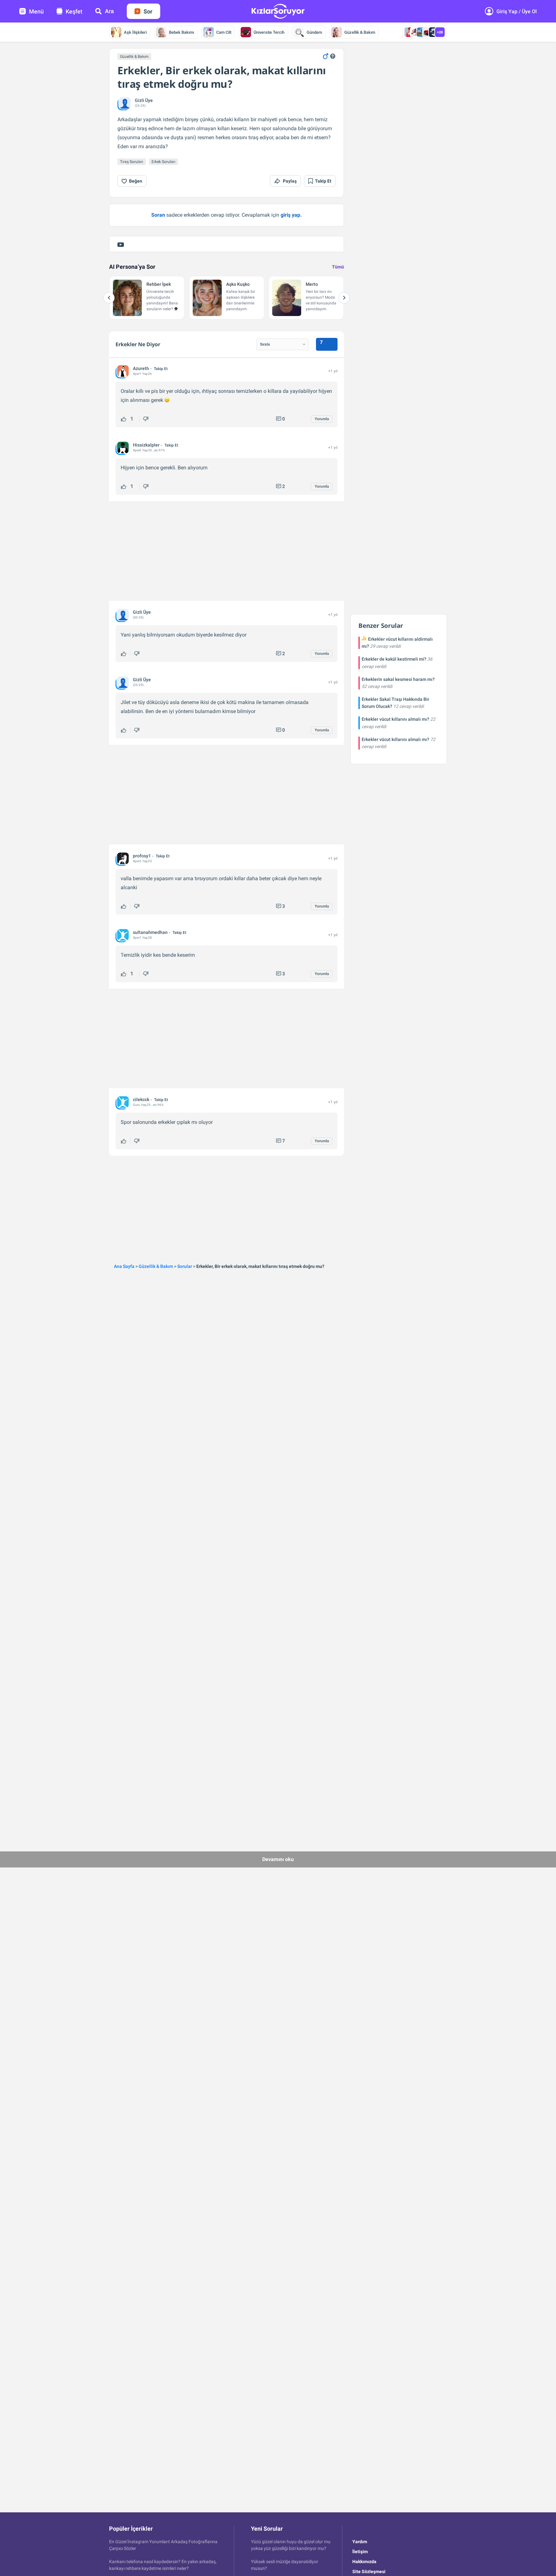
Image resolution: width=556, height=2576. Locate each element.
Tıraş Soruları (132, 162)
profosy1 (142, 856)
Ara (109, 11)
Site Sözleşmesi (369, 2571)
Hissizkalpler (146, 445)
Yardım (360, 2542)
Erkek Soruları (163, 162)
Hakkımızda (364, 2562)
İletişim (360, 2552)
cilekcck (141, 1099)
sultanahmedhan (150, 932)
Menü (36, 11)
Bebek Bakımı (181, 32)
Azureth (141, 368)
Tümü (338, 267)
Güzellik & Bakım (360, 32)
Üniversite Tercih (269, 32)
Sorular (185, 1266)
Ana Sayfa (124, 1266)
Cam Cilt (224, 32)
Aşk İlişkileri (135, 32)
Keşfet (74, 11)
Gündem (314, 32)
